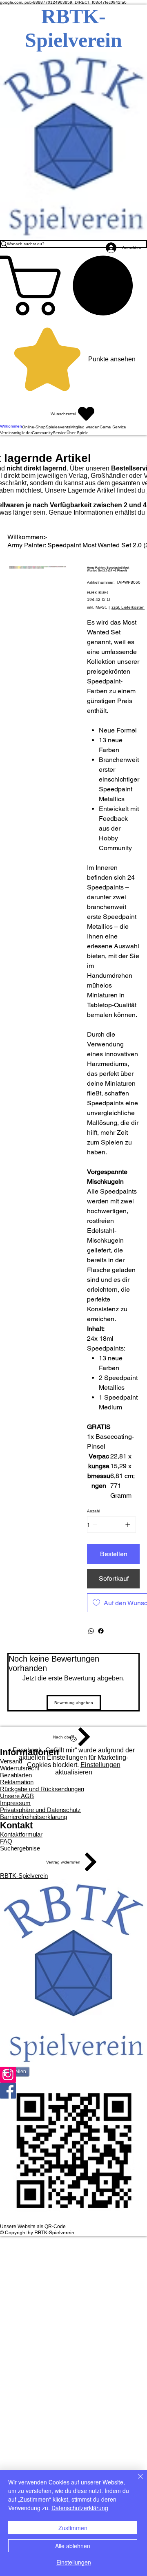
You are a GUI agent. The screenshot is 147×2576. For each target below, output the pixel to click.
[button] (73, 286)
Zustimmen (73, 2528)
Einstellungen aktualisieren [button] (88, 1768)
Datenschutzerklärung (80, 2508)
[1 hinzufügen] (128, 1525)
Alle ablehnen (73, 2546)
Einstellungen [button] (74, 2562)
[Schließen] (136, 2481)
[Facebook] (101, 1631)
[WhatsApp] (91, 1631)
